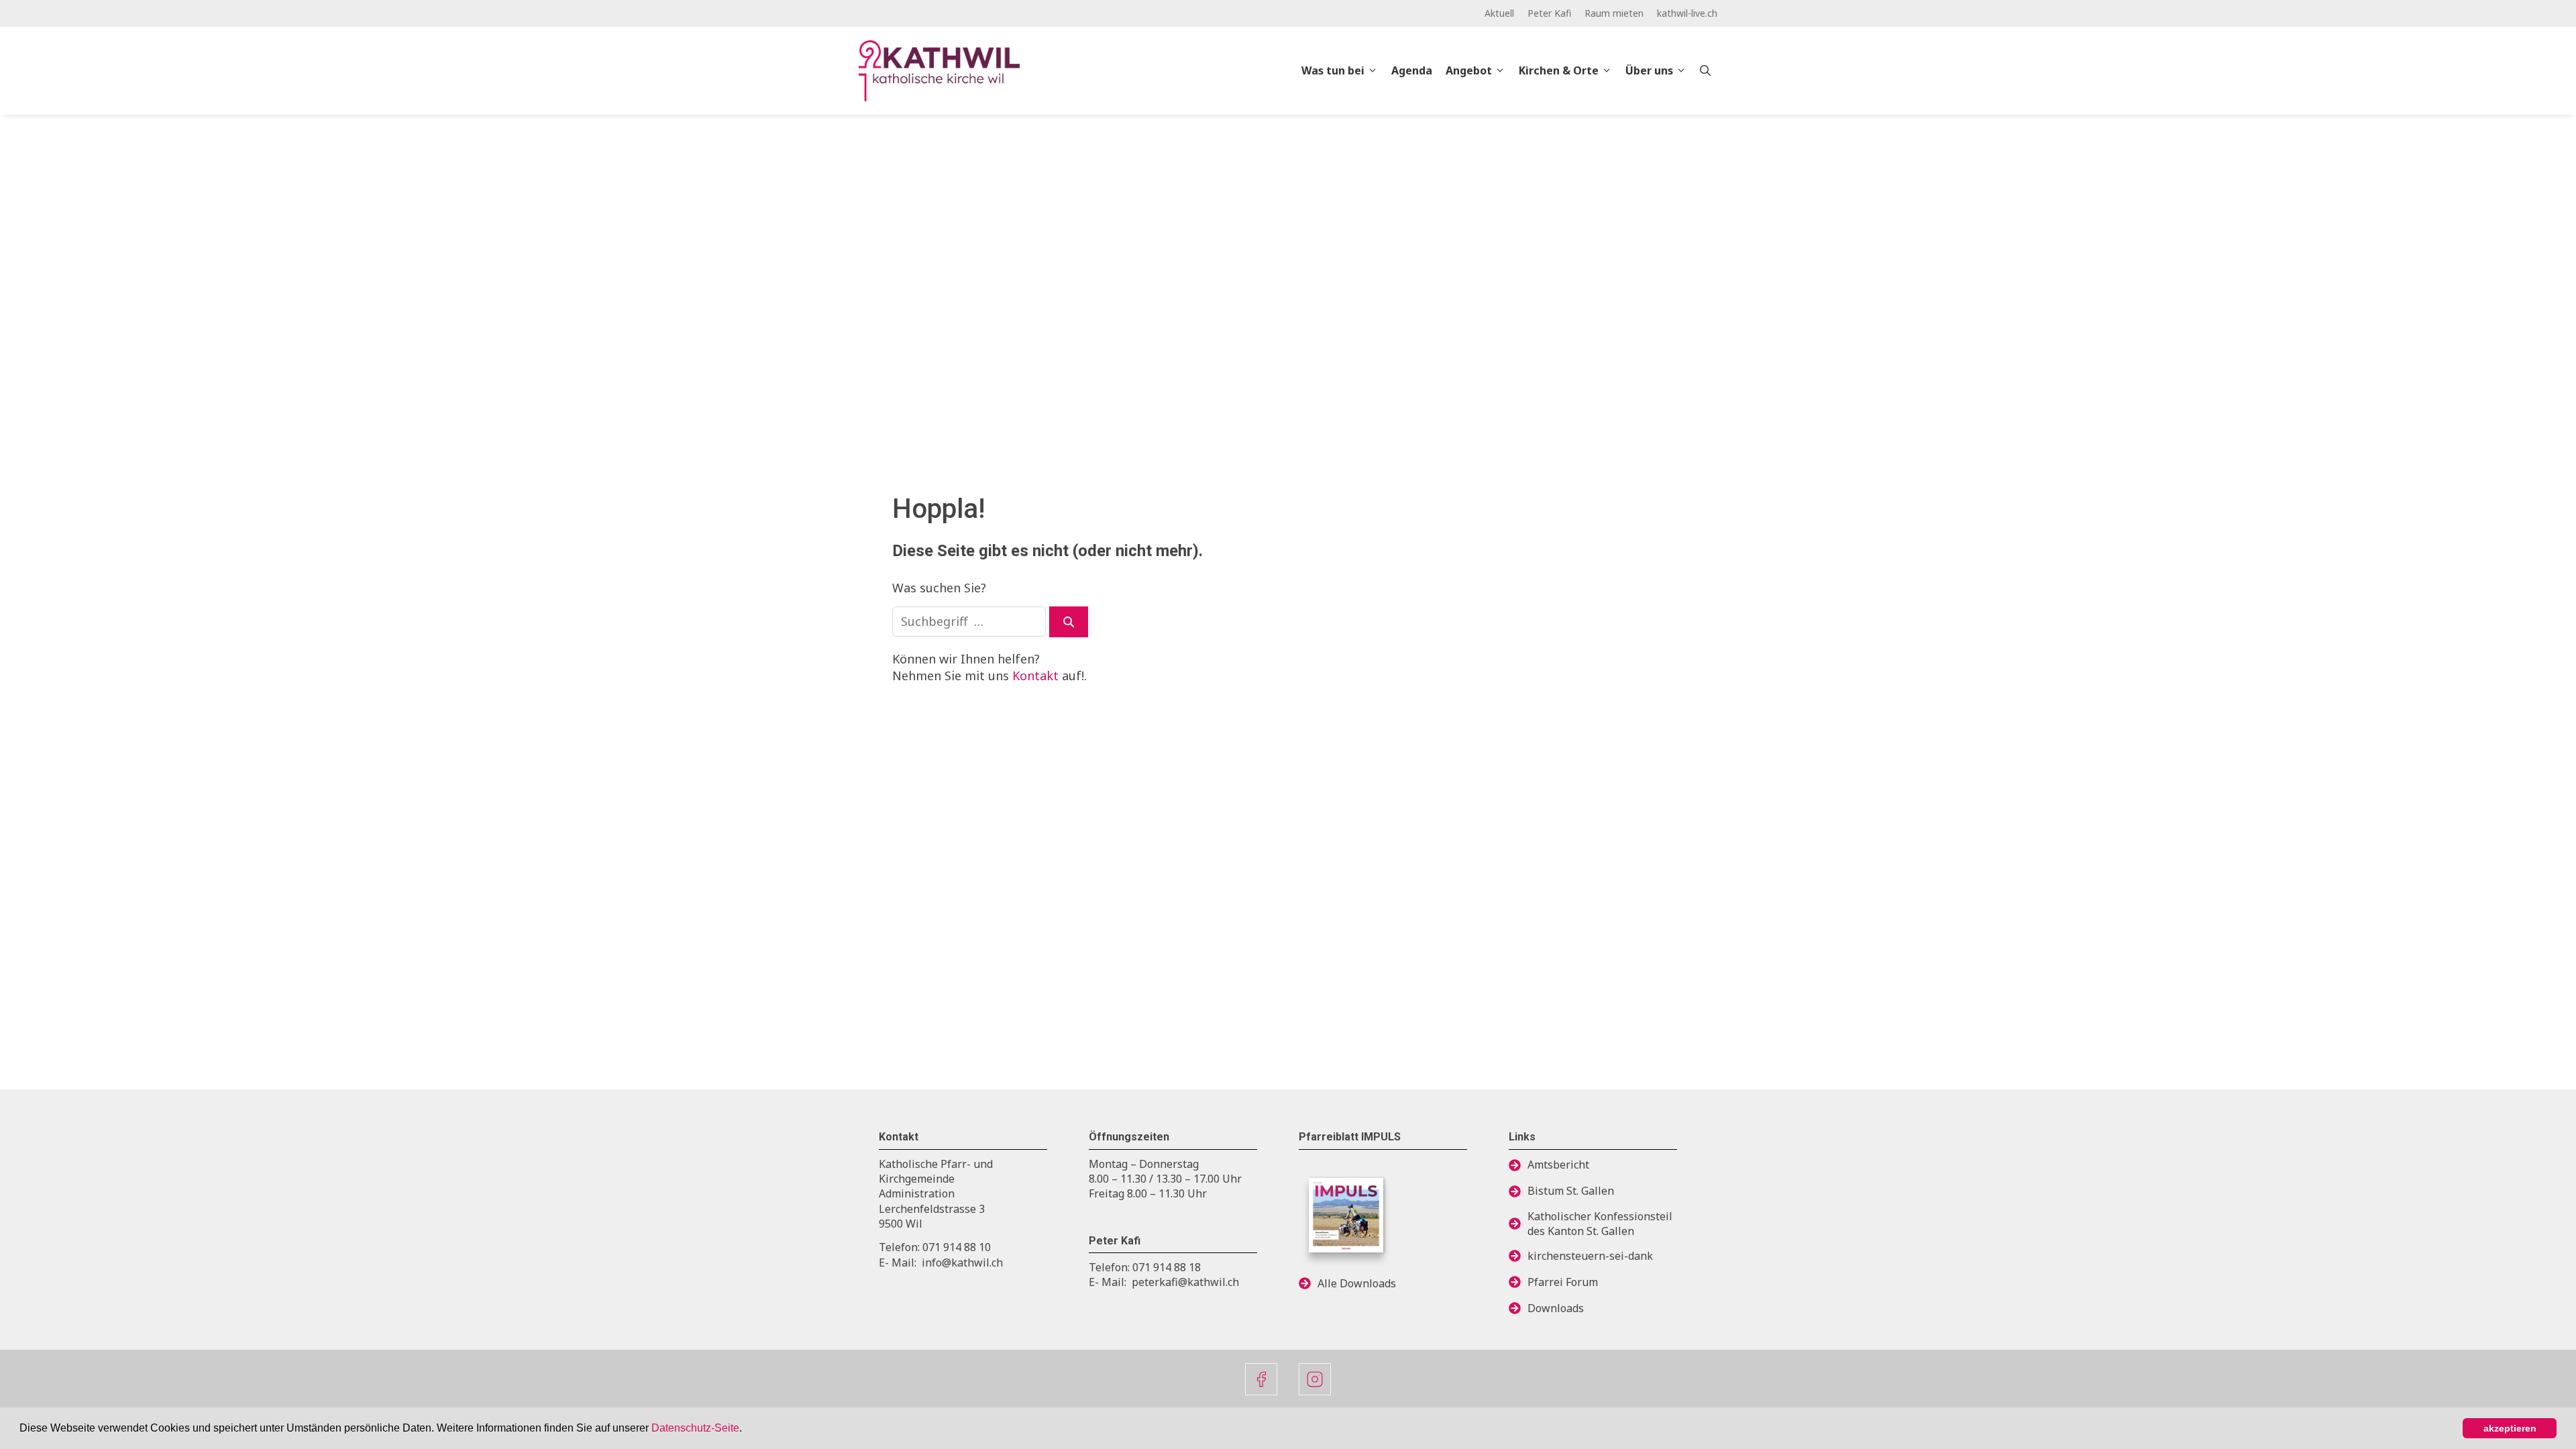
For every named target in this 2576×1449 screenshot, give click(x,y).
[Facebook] (1261, 1379)
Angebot (1469, 70)
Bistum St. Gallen (1571, 1191)
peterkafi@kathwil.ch (1185, 1282)
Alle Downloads (1357, 1283)
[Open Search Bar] (1705, 70)
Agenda (1412, 70)
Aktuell (1499, 13)
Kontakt (1035, 676)
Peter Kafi (1549, 13)
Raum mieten (1614, 13)
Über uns (1649, 70)
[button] (747, 1430)
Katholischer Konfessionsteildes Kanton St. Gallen (1600, 1224)
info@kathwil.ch (962, 1263)
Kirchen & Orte (1559, 70)
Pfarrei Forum (1563, 1282)
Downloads (1556, 1308)
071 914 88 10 (957, 1247)
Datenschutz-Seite (695, 1428)
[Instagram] (1315, 1379)
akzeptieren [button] (2510, 1428)
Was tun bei (1333, 70)
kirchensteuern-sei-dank (1590, 1256)
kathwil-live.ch (1687, 13)
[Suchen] (1069, 622)
